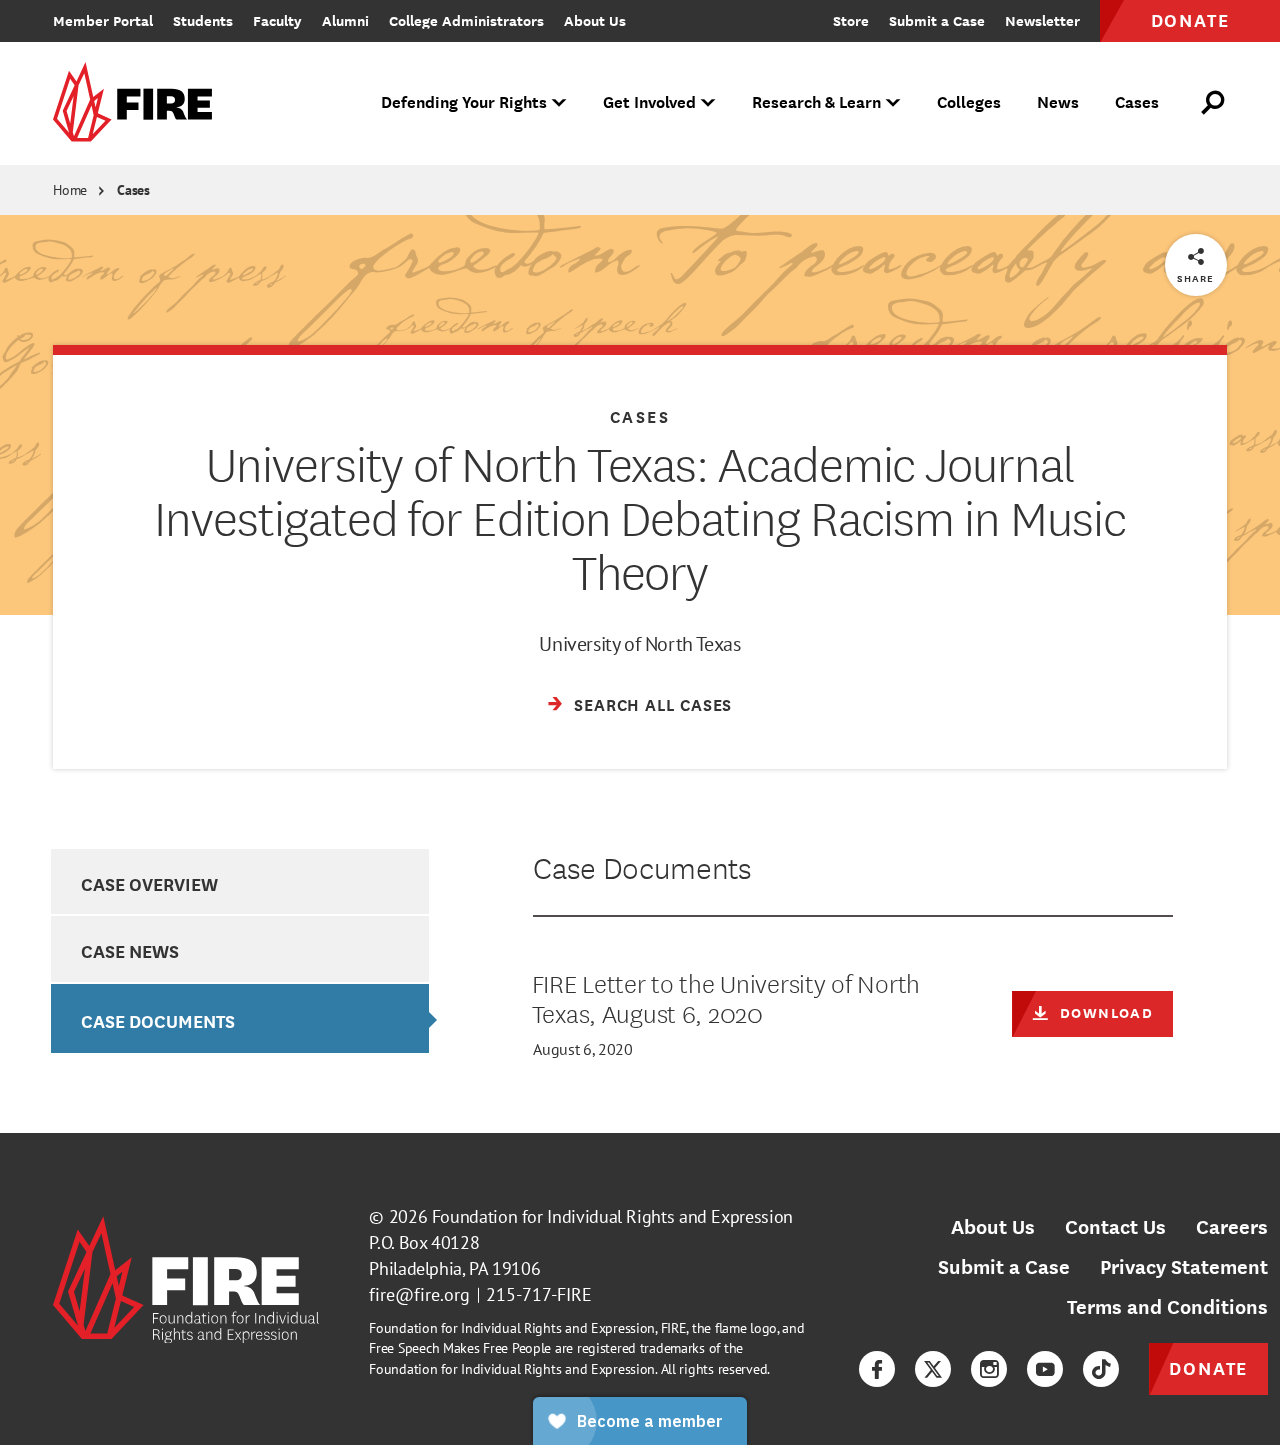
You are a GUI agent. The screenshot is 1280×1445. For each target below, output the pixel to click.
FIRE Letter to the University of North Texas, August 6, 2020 (726, 997)
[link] (139, 103)
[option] (239, 882)
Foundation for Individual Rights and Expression (612, 1216)
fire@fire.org (419, 1294)
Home (70, 190)
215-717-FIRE (539, 1294)
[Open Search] (1214, 103)
